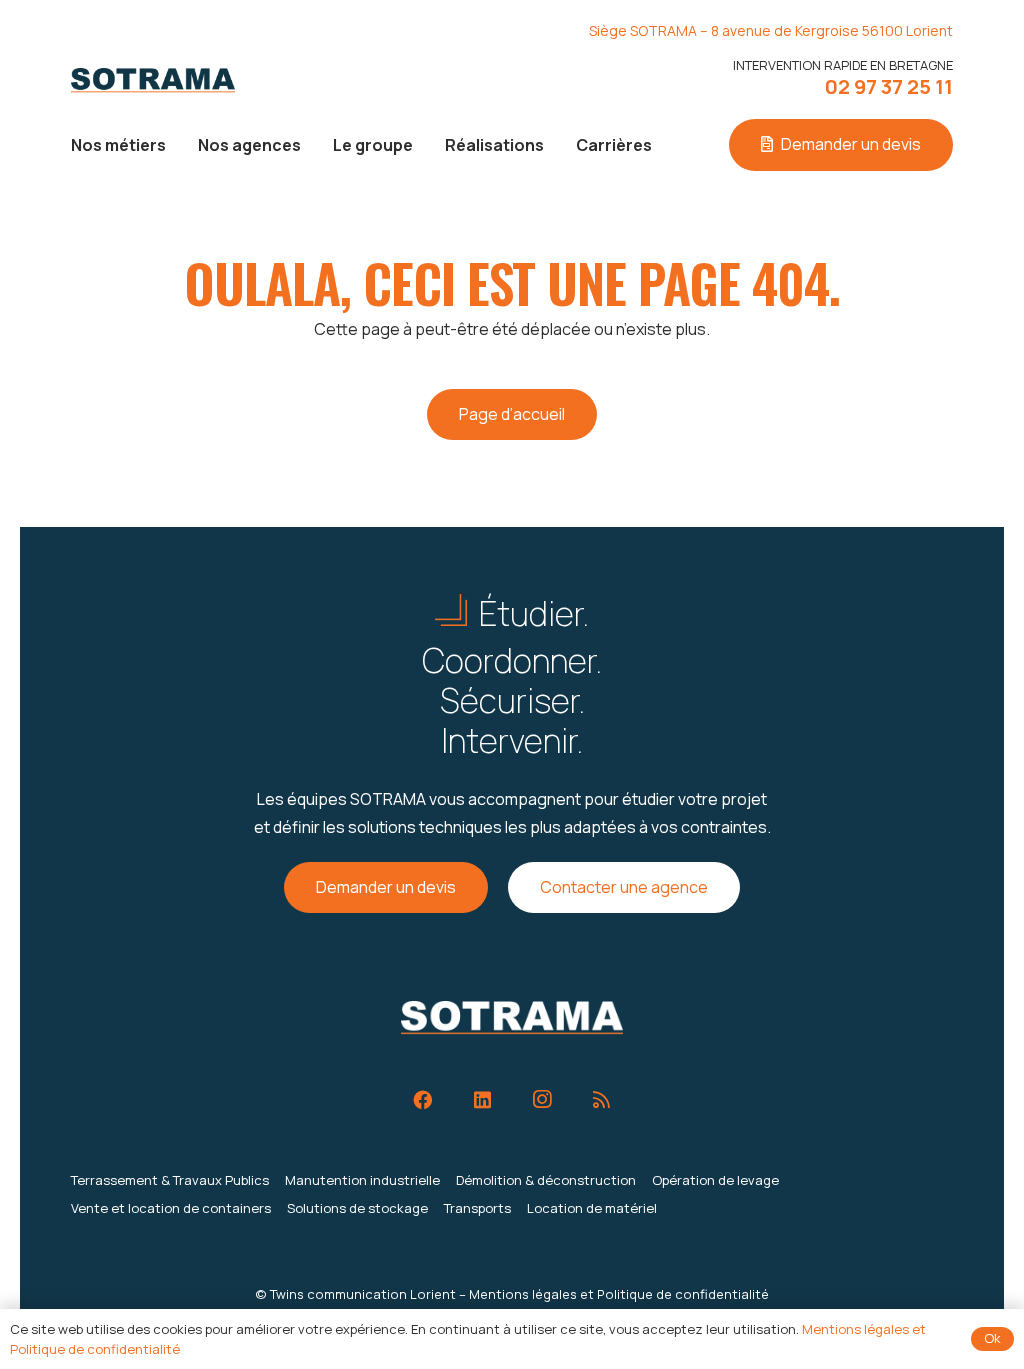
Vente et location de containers (171, 1208)
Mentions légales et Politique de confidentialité (619, 1294)
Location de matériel (592, 1208)
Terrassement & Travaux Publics (170, 1180)
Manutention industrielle (362, 1180)
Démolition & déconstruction (546, 1180)
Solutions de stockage (357, 1208)
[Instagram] (542, 1100)
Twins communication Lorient (363, 1294)
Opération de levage (715, 1180)
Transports (477, 1208)
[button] (180, 144)
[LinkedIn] (482, 1100)
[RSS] (601, 1100)
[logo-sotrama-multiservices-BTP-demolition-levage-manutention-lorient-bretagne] (153, 80)
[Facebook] (423, 1100)
